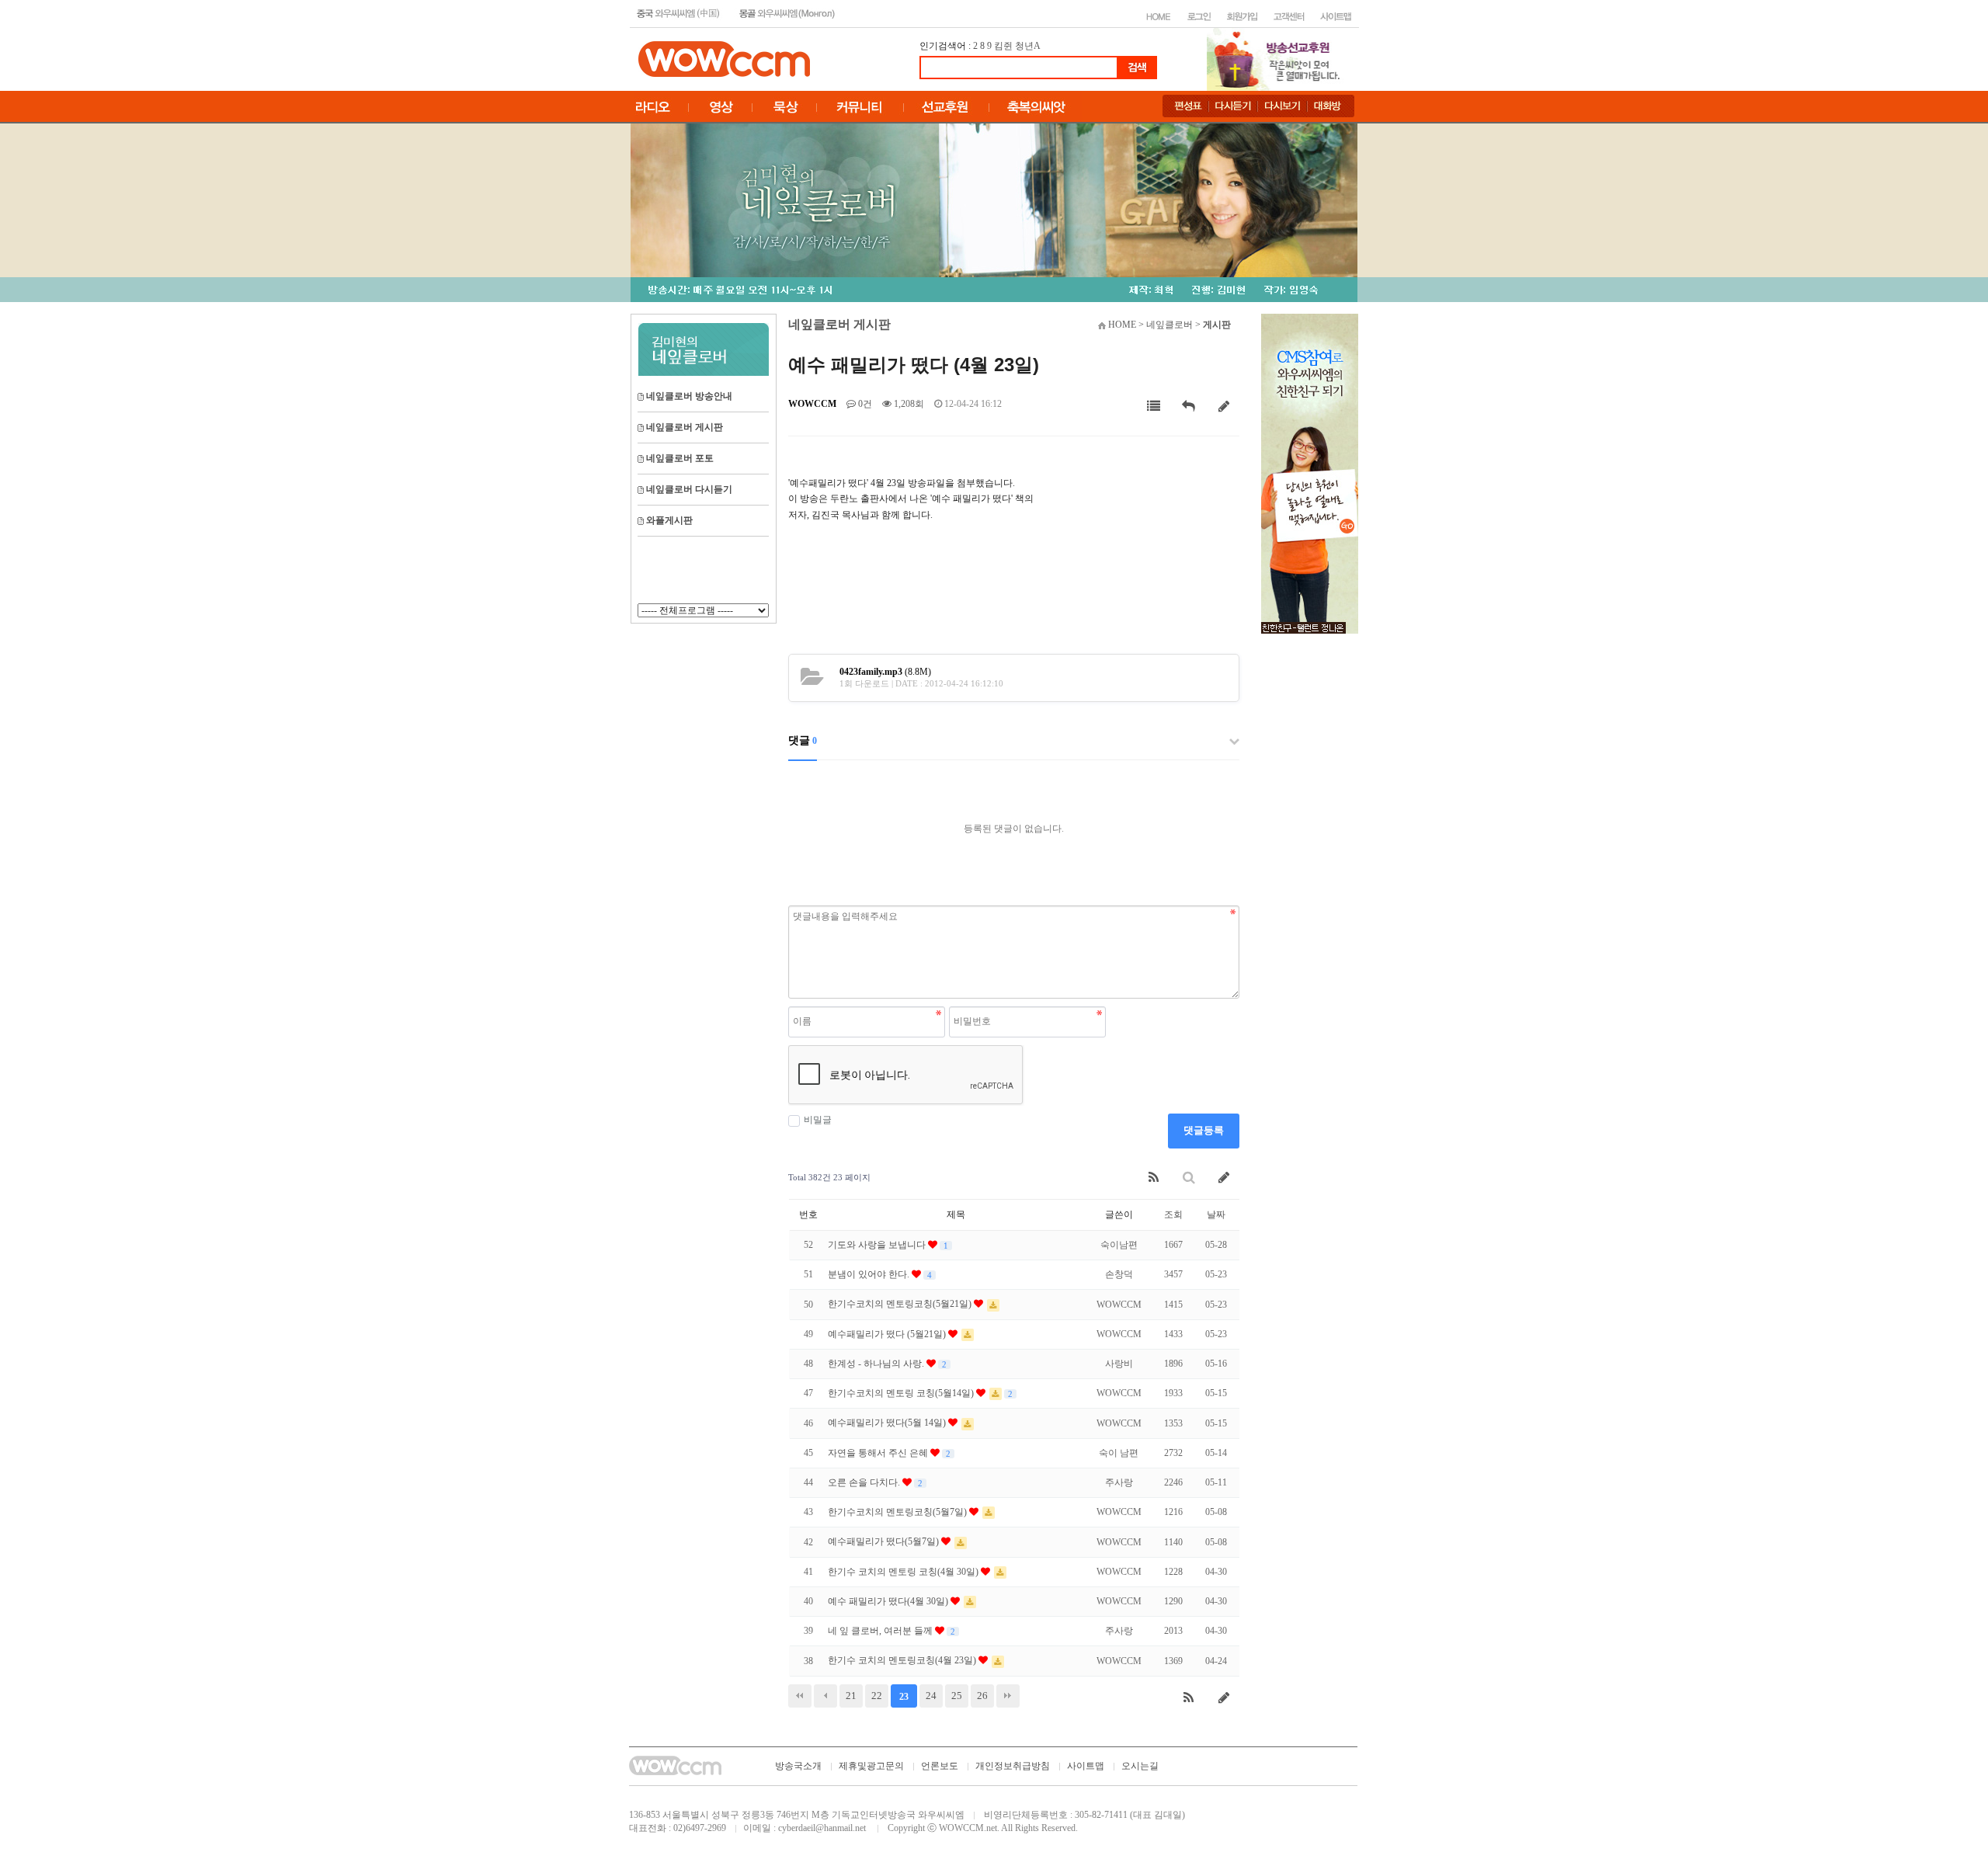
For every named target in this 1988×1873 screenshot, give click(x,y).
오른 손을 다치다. (865, 1482)
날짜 (1216, 1214)
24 (931, 1696)
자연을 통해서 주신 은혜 (879, 1453)
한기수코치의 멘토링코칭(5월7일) (898, 1512)
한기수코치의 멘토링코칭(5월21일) (901, 1304)
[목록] (1154, 407)
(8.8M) (885, 672)
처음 (800, 1696)
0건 (864, 404)
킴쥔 (1003, 46)
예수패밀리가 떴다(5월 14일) (888, 1423)
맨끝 (1008, 1696)
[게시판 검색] (1189, 1178)
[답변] (1189, 407)
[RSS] (1154, 1178)
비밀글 (818, 1120)
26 (982, 1696)
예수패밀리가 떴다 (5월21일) (888, 1334)
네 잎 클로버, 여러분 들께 (881, 1631)
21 (851, 1696)
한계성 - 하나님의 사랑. (877, 1364)
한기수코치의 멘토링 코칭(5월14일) (902, 1393)
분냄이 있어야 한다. (870, 1274)
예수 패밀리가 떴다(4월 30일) (889, 1601)
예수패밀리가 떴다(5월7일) (885, 1541)
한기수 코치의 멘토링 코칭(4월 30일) (904, 1572)
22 (877, 1696)
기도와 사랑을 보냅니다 (878, 1245)
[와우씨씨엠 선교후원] (1310, 473)
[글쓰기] (1224, 407)
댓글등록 (1204, 1130)
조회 (1173, 1214)
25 (957, 1696)
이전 (825, 1696)
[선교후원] (1278, 58)
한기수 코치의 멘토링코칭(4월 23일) (903, 1660)
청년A (1028, 46)
